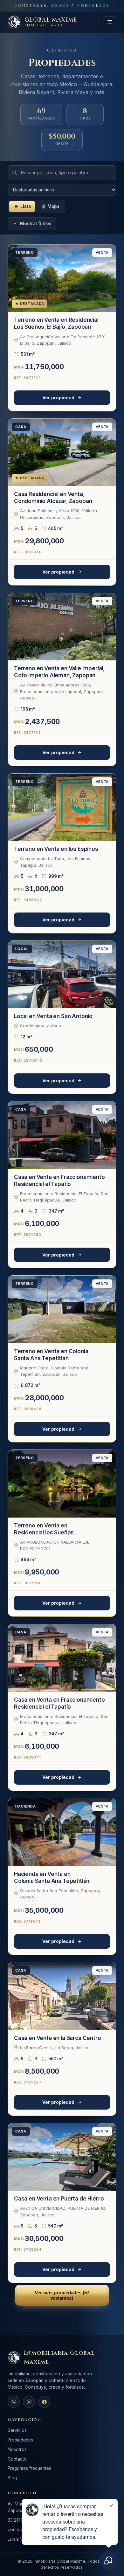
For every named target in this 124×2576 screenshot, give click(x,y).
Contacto (17, 2459)
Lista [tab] (26, 206)
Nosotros (17, 2449)
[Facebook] (44, 2402)
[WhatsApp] (14, 2402)
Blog (12, 2478)
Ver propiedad (58, 398)
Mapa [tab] (53, 206)
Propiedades (20, 2440)
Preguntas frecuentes (29, 2468)
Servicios (17, 2430)
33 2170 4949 (22, 2520)
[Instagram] (29, 2402)
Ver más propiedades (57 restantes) (62, 2295)
